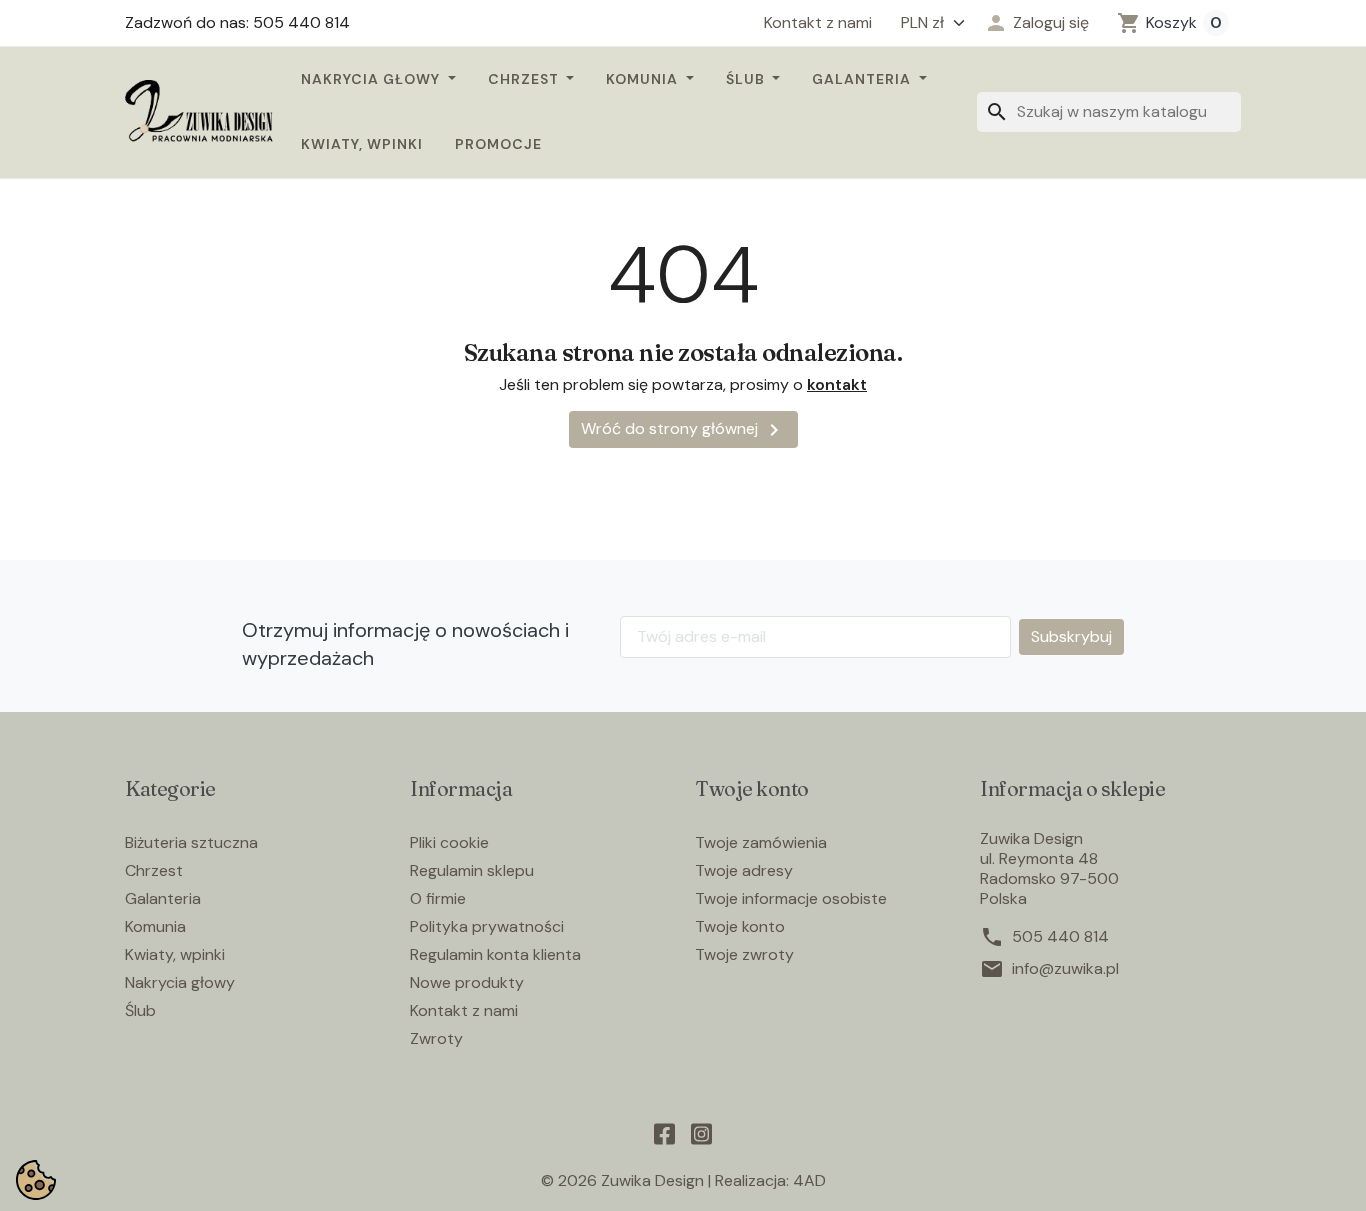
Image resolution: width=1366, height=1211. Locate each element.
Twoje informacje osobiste (791, 898)
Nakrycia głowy (372, 79)
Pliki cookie (449, 842)
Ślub (747, 79)
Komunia (644, 79)
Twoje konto (740, 926)
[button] (1036, 23)
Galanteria (863, 79)
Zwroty (436, 1038)
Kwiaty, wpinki (362, 144)
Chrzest (525, 79)
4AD (809, 1180)
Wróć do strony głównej (683, 430)
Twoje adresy (744, 870)
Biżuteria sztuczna (191, 842)
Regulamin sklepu (472, 870)
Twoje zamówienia (761, 842)
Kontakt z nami (818, 23)
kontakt (837, 384)
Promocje (498, 144)
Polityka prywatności (487, 926)
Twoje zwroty (744, 954)
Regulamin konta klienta (495, 954)
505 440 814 (1060, 937)
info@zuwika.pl (1065, 969)
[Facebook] (664, 1132)
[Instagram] (701, 1132)
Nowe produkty (467, 982)
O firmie (438, 898)
